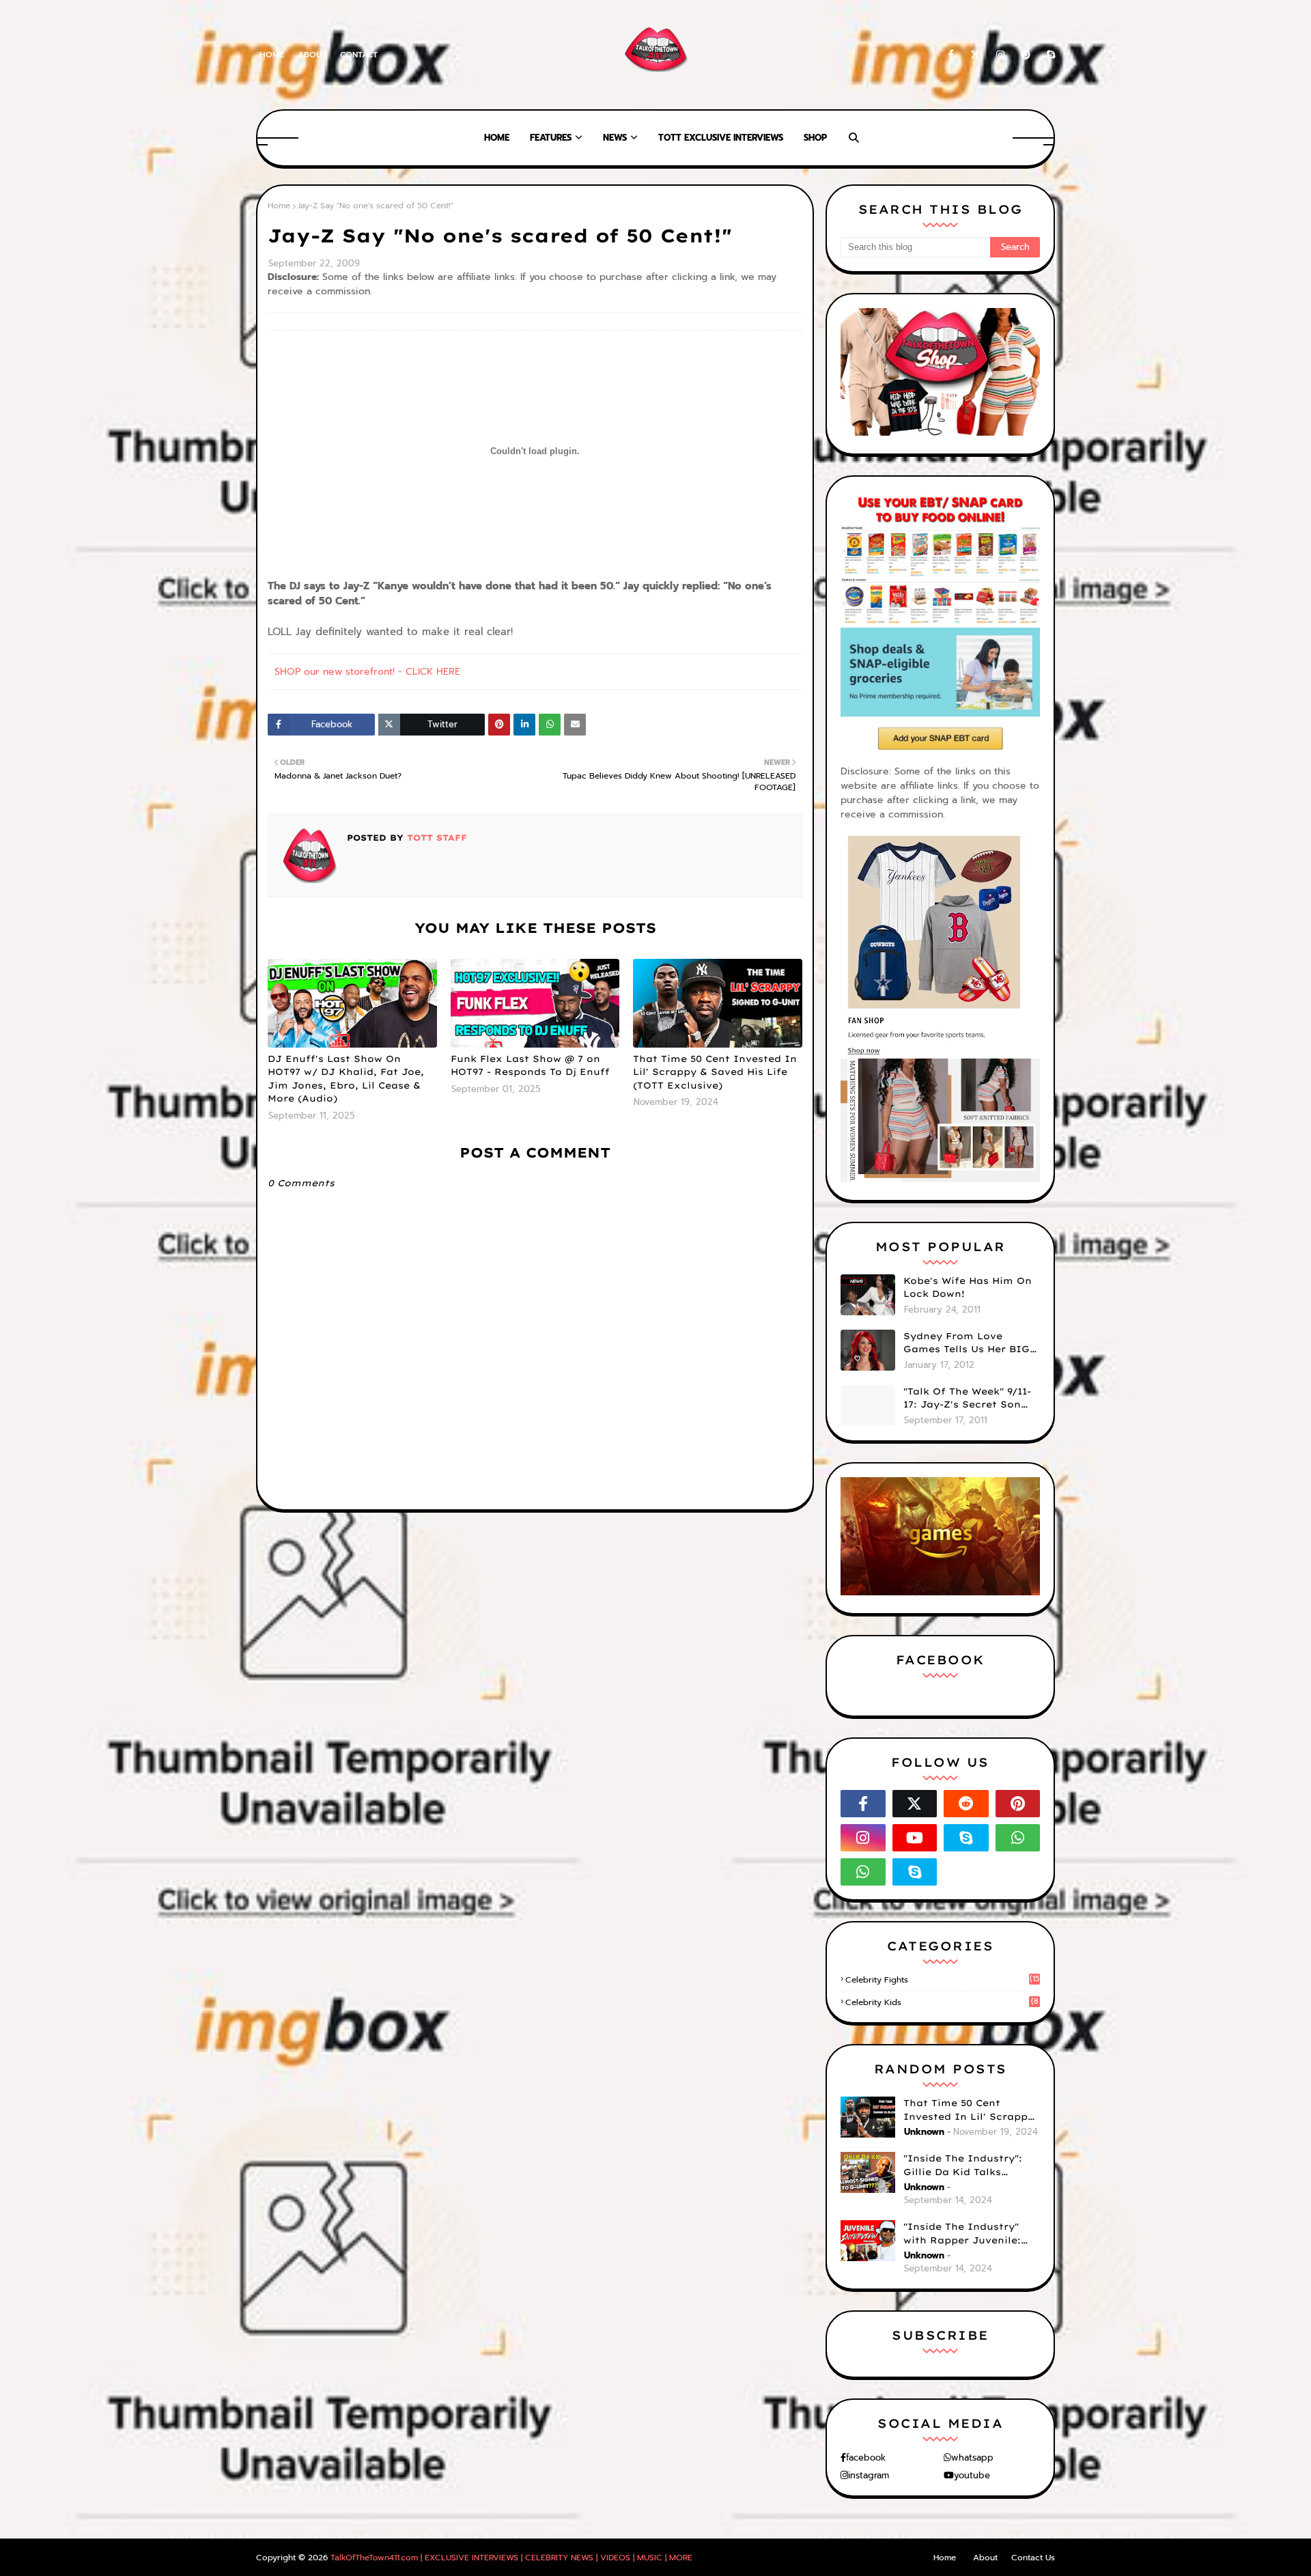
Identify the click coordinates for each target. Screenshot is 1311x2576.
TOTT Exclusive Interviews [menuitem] (721, 138)
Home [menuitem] (497, 138)
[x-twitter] (975, 55)
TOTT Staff (435, 838)
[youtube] (915, 1838)
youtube (972, 2475)
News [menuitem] (615, 138)
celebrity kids (942, 2002)
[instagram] (1000, 55)
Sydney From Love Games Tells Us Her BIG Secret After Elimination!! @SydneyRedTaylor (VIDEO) (967, 1343)
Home (272, 55)
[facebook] (951, 55)
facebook (866, 2458)
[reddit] (966, 1804)
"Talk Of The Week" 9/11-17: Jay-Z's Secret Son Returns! (967, 1399)
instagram (869, 2475)
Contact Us (1033, 2558)
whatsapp (972, 2458)
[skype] (1048, 55)
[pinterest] (1026, 55)
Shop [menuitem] (815, 138)
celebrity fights (942, 1980)
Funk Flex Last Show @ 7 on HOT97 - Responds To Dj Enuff (530, 1065)
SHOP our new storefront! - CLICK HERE (367, 672)
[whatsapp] (1018, 1838)
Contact (359, 55)
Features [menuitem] (551, 138)
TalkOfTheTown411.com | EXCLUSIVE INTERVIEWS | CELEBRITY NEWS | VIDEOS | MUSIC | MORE (511, 2558)
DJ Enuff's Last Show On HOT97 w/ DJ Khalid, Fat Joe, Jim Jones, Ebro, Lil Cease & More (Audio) (346, 1079)
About (312, 55)
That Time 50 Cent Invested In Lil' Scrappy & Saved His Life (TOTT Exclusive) (715, 1072)
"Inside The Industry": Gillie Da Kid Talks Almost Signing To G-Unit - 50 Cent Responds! (972, 2166)
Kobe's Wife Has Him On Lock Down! (968, 1287)
